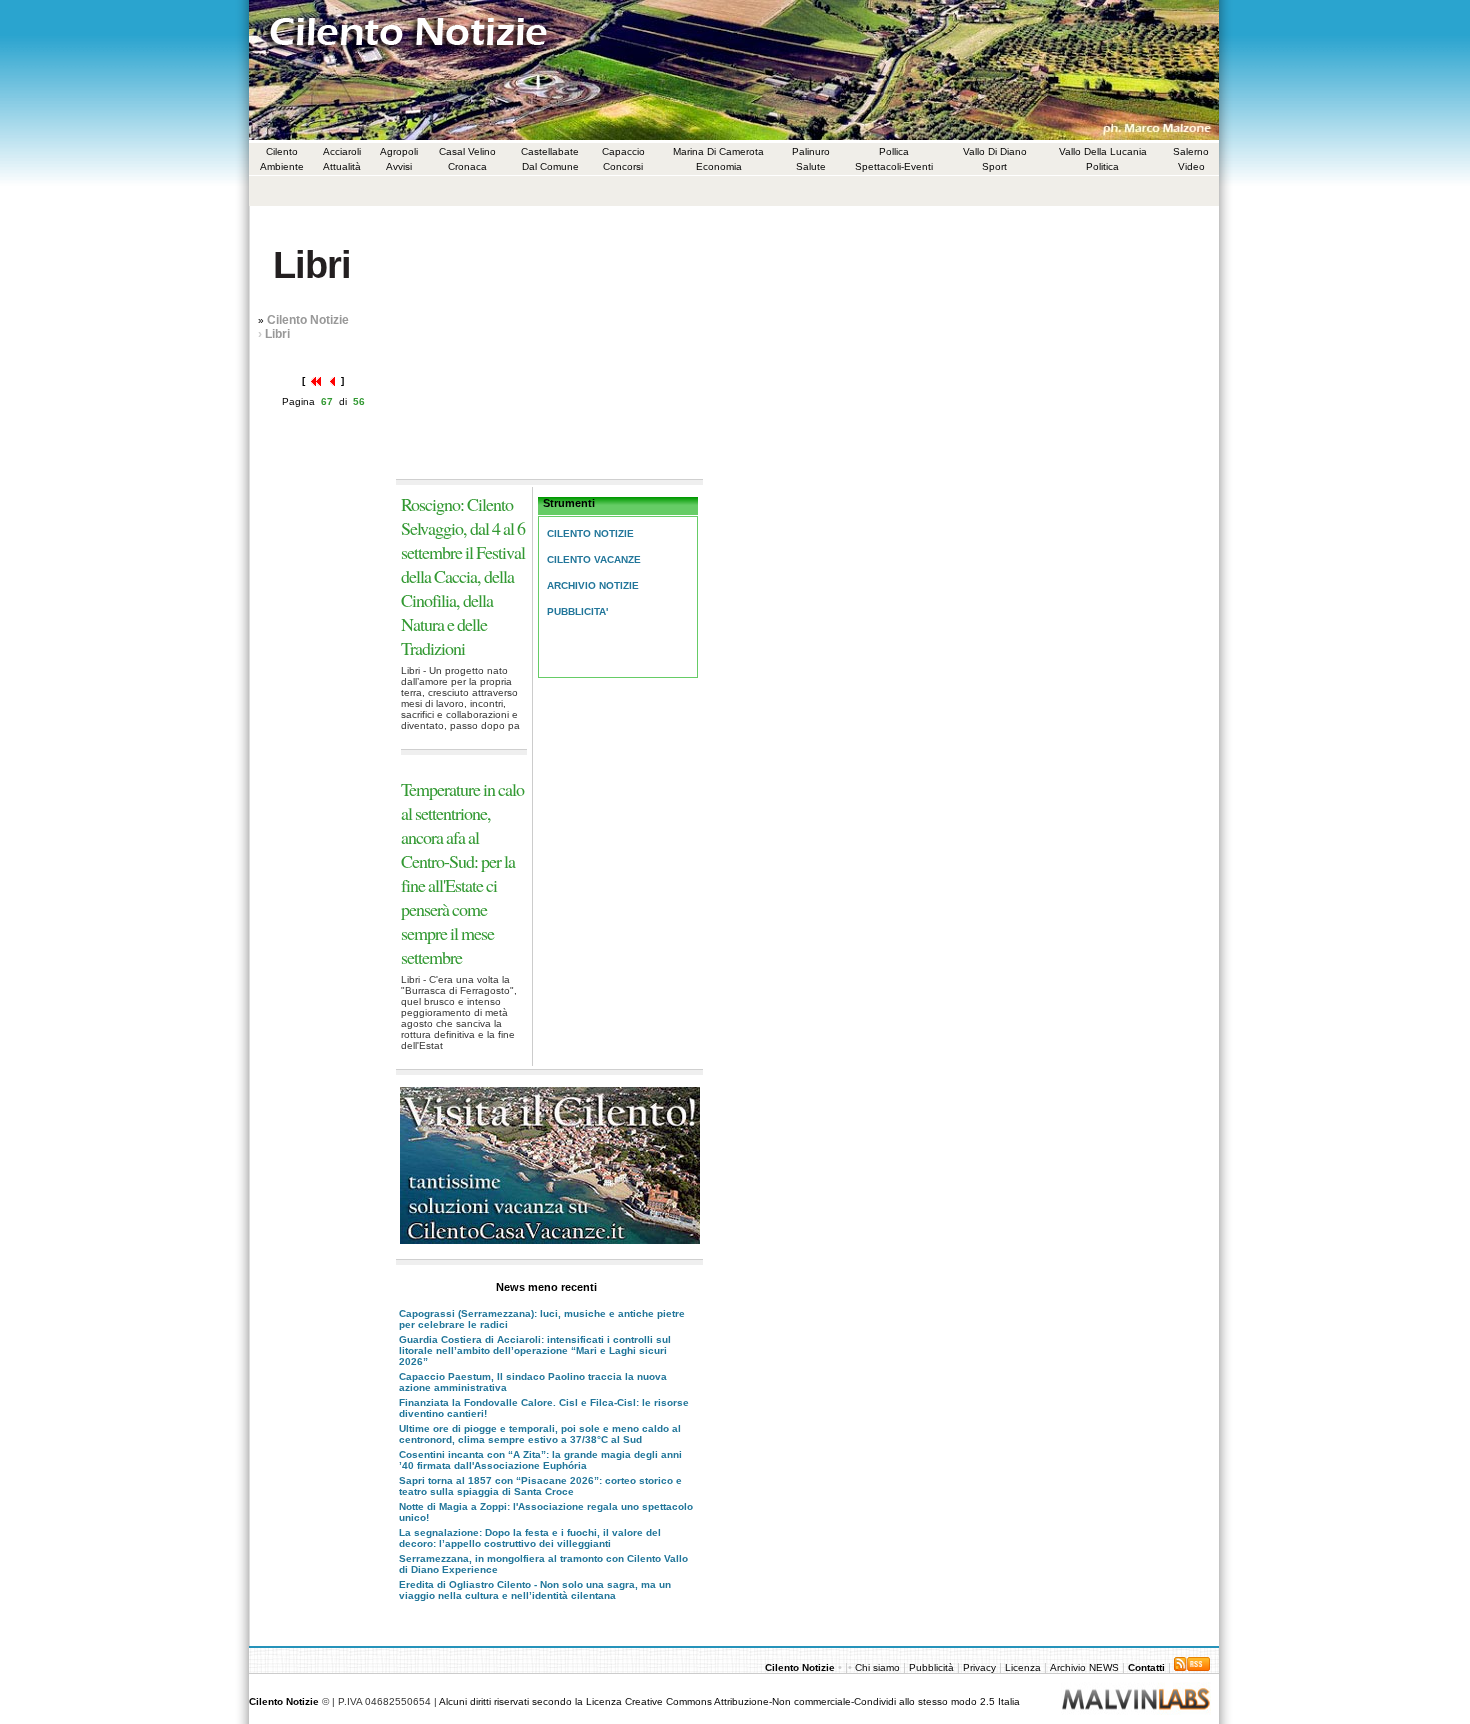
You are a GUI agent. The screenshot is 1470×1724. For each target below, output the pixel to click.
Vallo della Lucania (1103, 151)
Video (1191, 166)
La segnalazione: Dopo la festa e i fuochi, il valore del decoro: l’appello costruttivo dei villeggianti (530, 1538)
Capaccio (623, 151)
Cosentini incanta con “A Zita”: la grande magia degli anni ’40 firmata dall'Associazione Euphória (540, 1460)
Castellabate (550, 151)
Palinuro (811, 151)
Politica (1102, 166)
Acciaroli (342, 151)
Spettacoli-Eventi (894, 166)
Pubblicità (931, 1667)
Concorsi (623, 166)
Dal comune (550, 166)
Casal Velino (467, 151)
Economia (719, 166)
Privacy (979, 1667)
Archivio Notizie (593, 585)
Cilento (282, 151)
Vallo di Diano (995, 151)
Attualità (342, 166)
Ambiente (282, 166)
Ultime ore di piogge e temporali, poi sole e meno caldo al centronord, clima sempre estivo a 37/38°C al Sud (540, 1434)
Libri (277, 334)
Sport (994, 166)
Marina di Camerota (718, 151)
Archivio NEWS (1086, 1667)
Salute (811, 166)
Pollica (894, 151)
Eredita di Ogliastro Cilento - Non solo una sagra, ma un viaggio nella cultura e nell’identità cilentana (535, 1590)
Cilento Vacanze (594, 559)
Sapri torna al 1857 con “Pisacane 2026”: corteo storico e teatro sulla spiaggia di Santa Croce (540, 1486)
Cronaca (467, 166)
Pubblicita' (577, 611)
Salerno (1191, 151)
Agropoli (399, 151)
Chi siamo (879, 1667)
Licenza (1023, 1667)
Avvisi (399, 166)
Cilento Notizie (308, 320)
